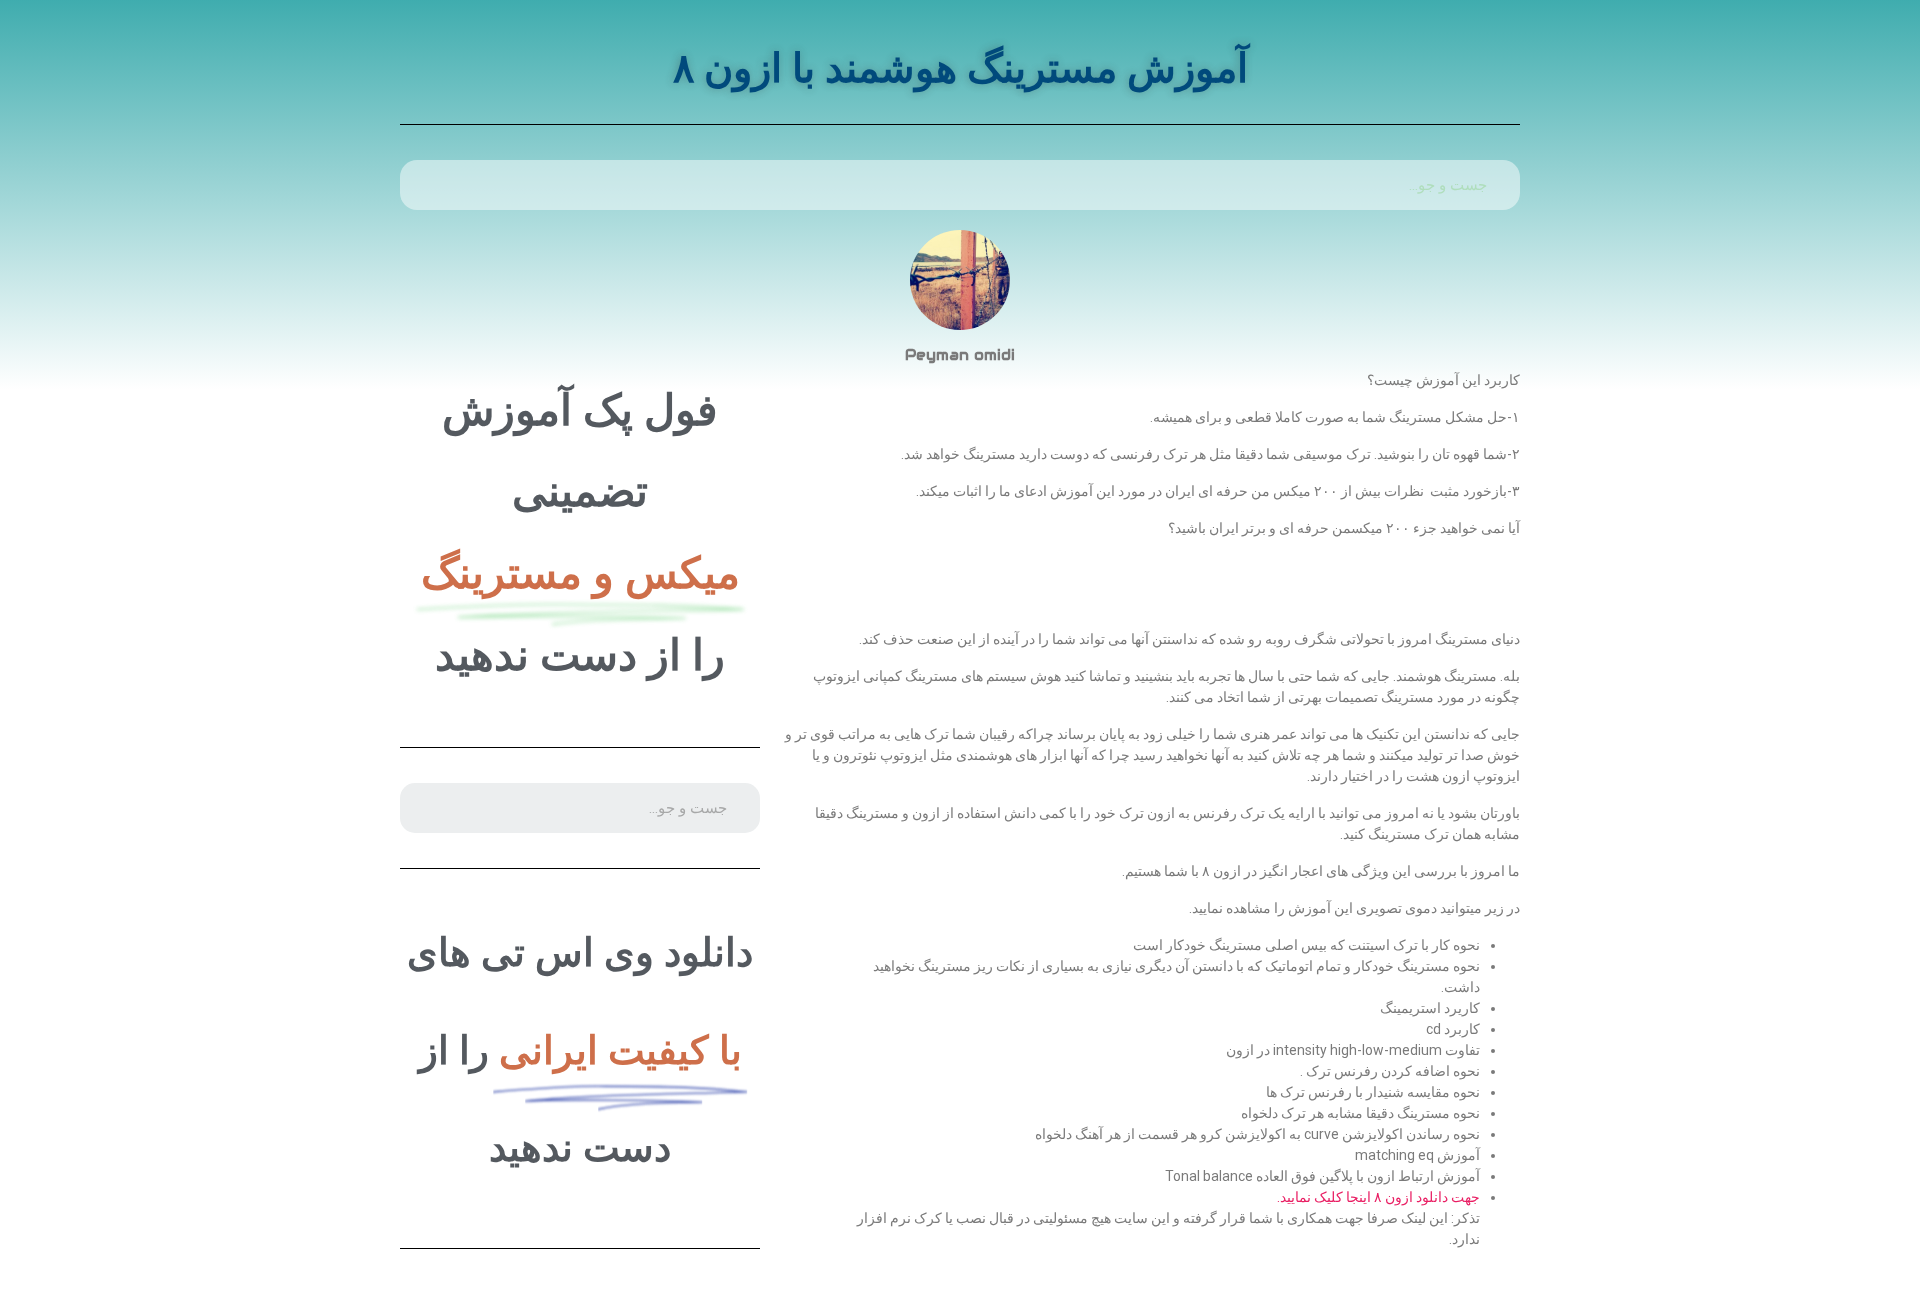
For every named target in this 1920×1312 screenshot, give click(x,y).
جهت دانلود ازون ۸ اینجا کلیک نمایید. (1378, 1197)
